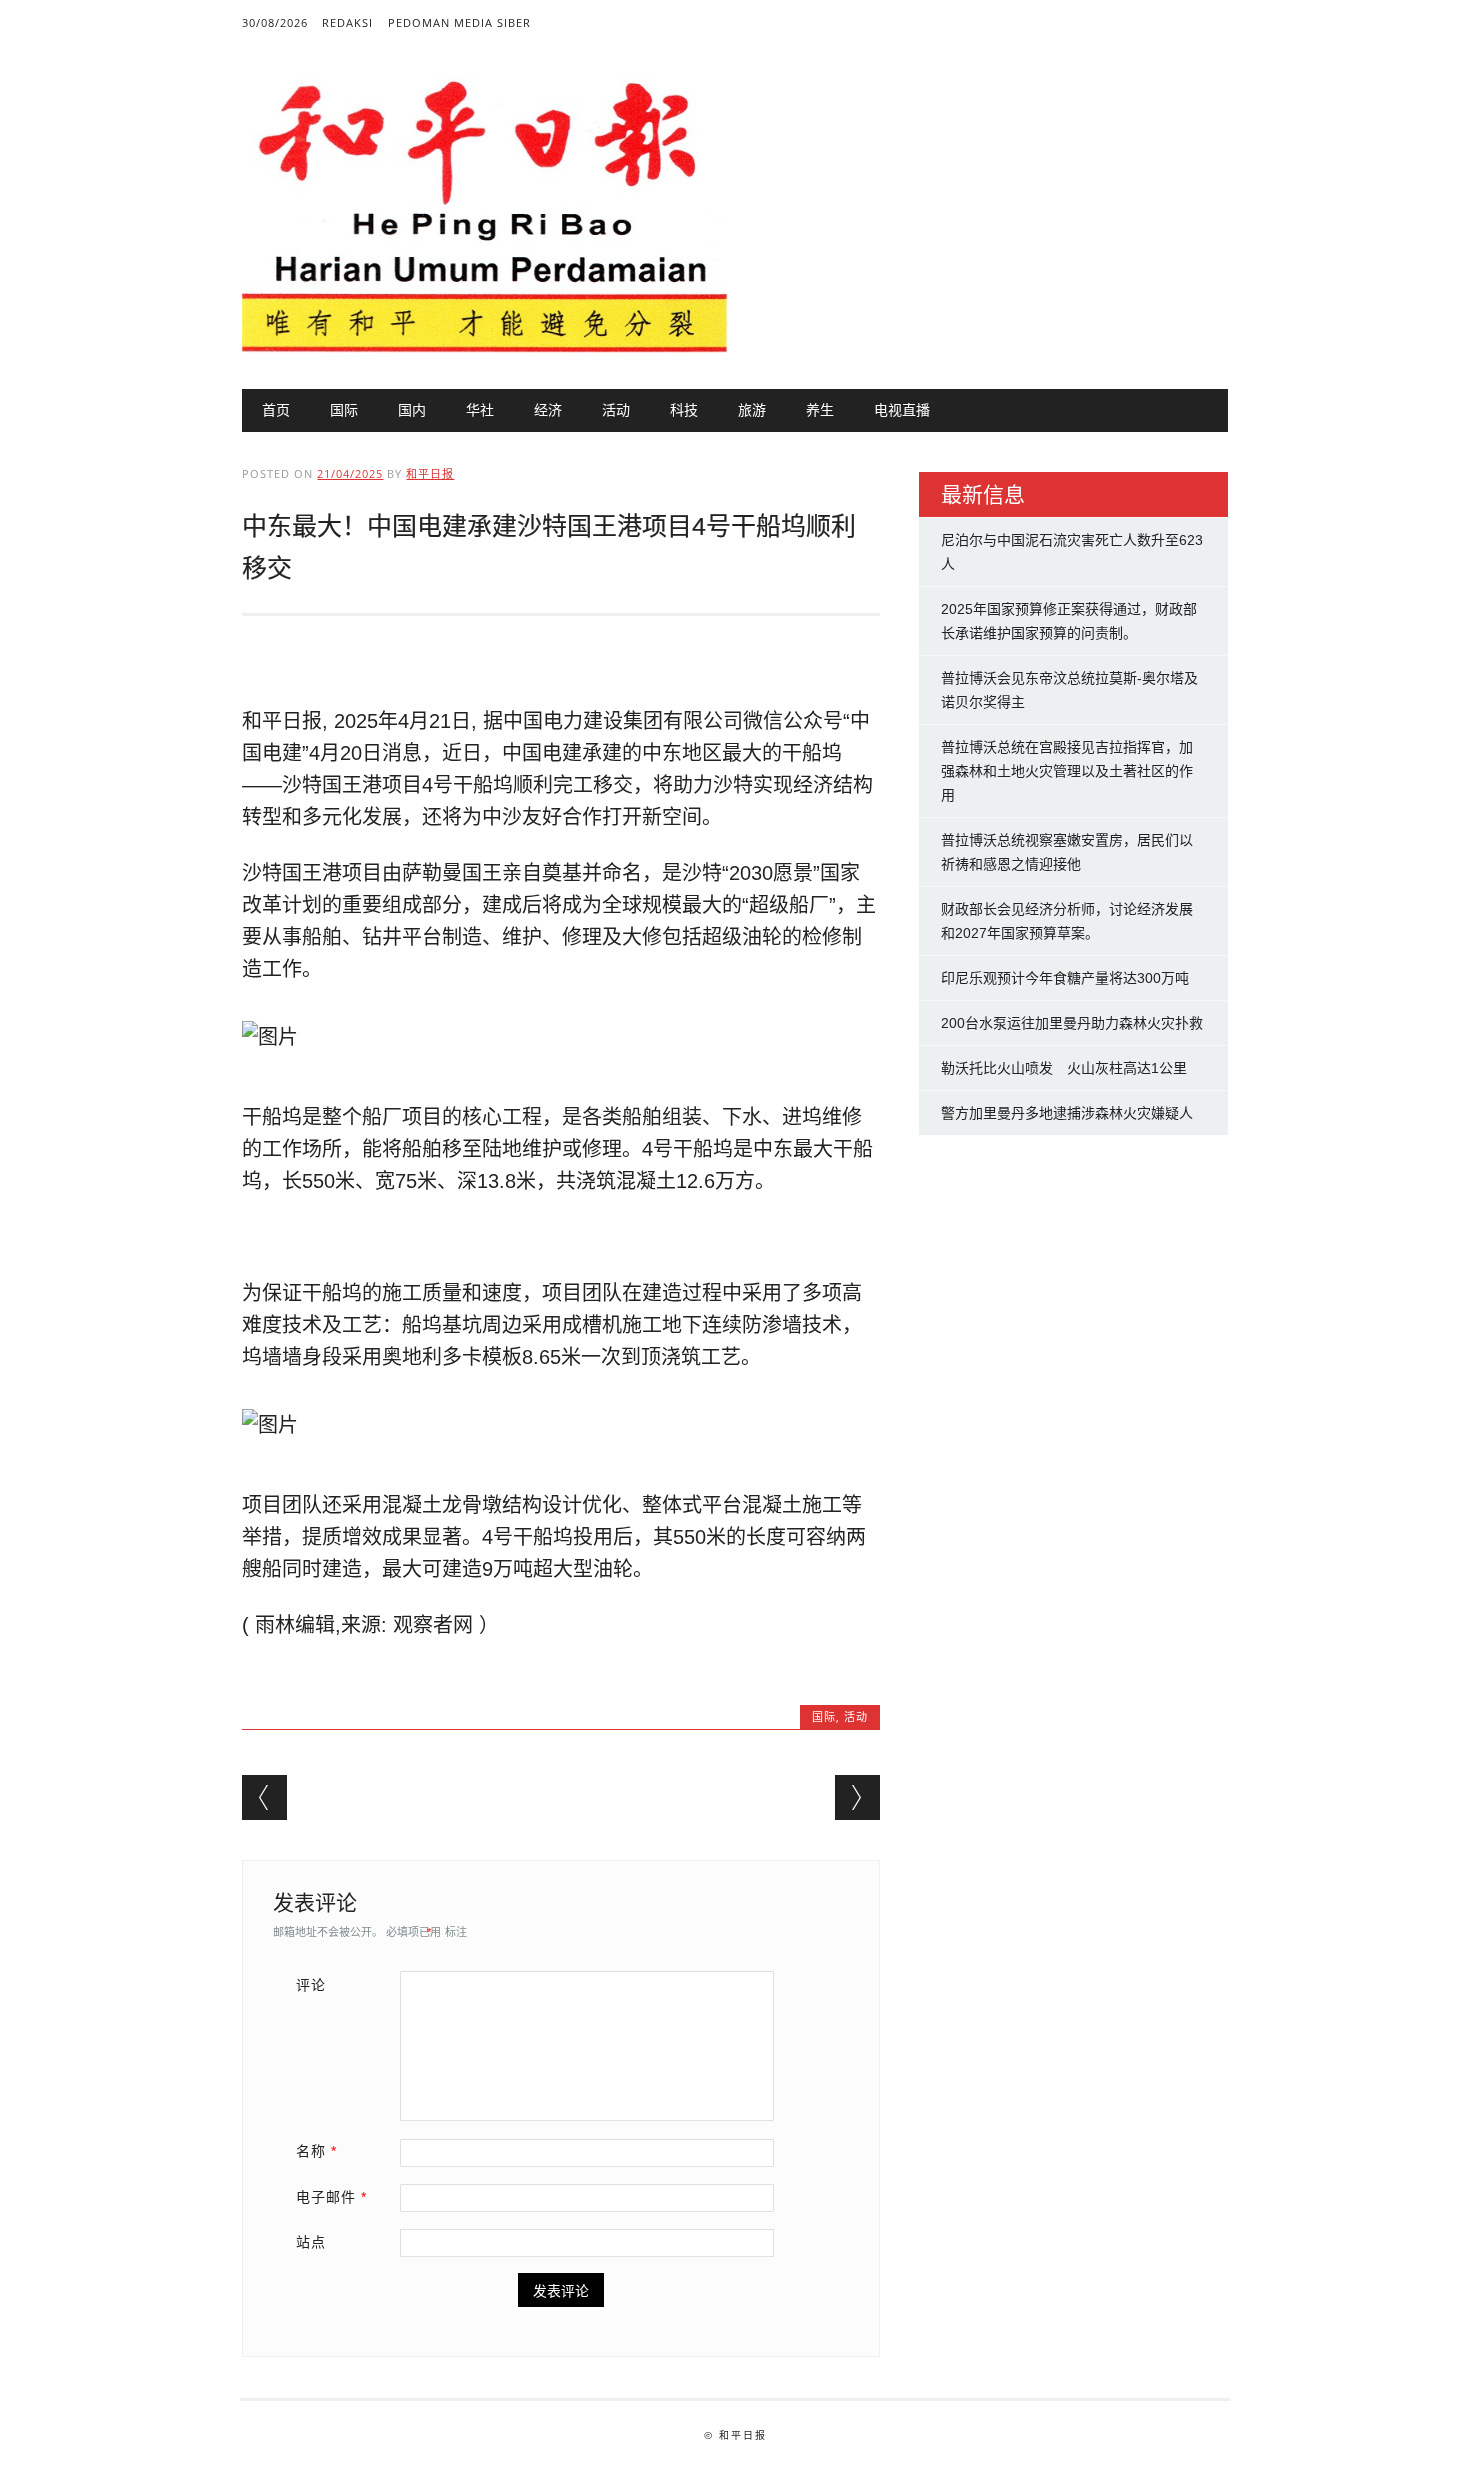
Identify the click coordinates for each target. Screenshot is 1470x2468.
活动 (616, 409)
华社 (480, 409)
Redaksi (347, 22)
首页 (276, 409)
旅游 (752, 409)
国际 (344, 409)
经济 (548, 409)
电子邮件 (331, 2197)
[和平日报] (484, 348)
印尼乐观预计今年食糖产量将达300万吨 (1065, 978)
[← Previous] (264, 1797)
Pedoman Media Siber (459, 22)
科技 (684, 409)
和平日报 (430, 473)
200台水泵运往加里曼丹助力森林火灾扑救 (1072, 1023)
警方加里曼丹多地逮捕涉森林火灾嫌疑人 (1067, 1113)
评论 (311, 1985)
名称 (316, 2151)
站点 (311, 2242)
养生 (820, 409)
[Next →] (857, 1797)
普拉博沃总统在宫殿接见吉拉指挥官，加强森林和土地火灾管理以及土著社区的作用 (1067, 771)
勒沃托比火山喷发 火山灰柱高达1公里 (1064, 1068)
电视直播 (902, 409)
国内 (412, 409)
